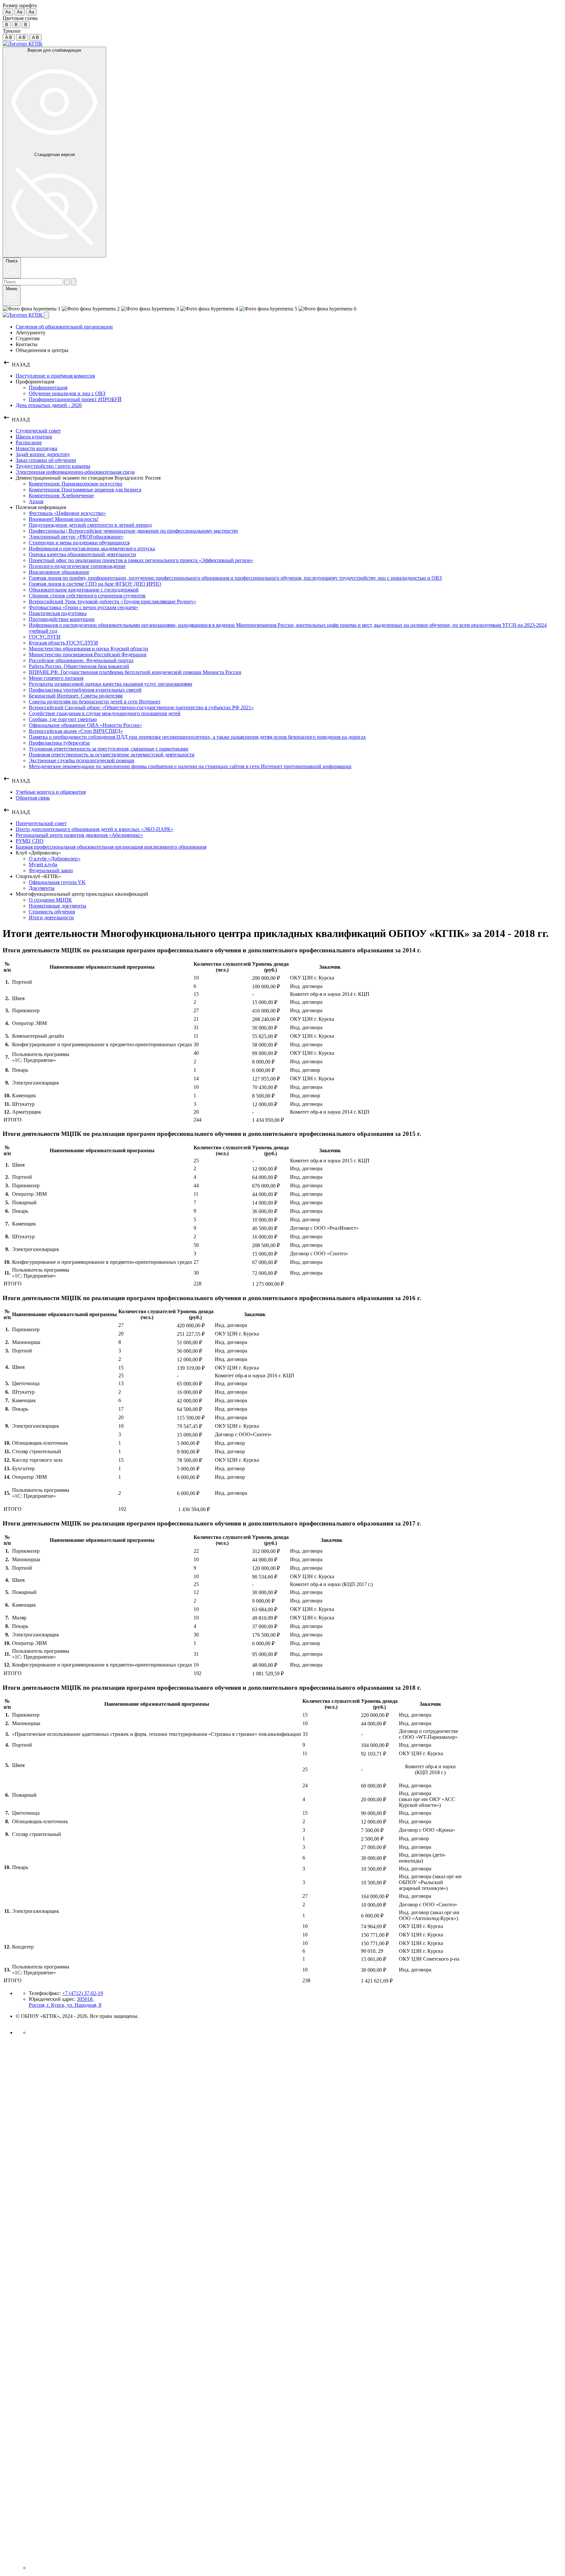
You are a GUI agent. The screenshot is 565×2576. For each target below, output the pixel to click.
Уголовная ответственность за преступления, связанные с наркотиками (109, 749)
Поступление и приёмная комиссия (55, 376)
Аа (8, 12)
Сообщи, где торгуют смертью (63, 719)
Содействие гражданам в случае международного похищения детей (105, 713)
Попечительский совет (41, 823)
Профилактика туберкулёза (59, 743)
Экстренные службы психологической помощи (82, 760)
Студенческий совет (38, 431)
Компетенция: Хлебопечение (61, 495)
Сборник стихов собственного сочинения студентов (87, 596)
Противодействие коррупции (62, 619)
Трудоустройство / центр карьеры (53, 466)
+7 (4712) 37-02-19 (83, 1993)
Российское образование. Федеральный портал (81, 660)
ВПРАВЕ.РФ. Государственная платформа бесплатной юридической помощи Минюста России (135, 672)
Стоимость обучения (52, 912)
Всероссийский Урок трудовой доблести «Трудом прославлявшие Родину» (112, 601)
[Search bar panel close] (74, 282)
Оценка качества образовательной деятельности (82, 554)
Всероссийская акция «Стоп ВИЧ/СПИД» (76, 731)
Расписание (29, 442)
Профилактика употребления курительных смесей (85, 690)
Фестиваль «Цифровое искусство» (67, 513)
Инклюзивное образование (59, 572)
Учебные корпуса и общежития (51, 792)
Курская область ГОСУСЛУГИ (63, 643)
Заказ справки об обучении (46, 460)
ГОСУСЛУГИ (45, 637)
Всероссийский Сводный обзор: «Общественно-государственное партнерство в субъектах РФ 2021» (141, 707)
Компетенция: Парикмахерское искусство (76, 484)
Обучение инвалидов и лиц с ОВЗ (67, 393)
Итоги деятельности (51, 917)
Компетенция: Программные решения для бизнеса (85, 490)
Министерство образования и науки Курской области (88, 649)
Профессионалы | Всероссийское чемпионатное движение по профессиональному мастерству (134, 531)
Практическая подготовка (58, 613)
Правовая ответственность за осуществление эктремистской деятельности (112, 755)
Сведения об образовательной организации (64, 327)
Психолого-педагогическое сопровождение (77, 566)
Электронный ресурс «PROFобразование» (76, 537)
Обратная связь (33, 798)
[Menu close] (46, 315)
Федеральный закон (51, 870)
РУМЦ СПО (30, 841)
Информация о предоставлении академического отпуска (92, 548)
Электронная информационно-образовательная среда (75, 472)
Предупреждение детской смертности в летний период (90, 525)
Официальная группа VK (57, 882)
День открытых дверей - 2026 (49, 405)
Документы (42, 888)
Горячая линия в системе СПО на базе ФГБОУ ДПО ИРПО (95, 584)
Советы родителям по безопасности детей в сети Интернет (95, 702)
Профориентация (48, 388)
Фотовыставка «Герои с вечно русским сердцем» (84, 607)
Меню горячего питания (56, 678)
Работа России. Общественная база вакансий (79, 666)
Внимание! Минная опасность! (64, 519)
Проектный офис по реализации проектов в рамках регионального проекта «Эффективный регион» (141, 560)
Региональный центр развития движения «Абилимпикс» (79, 835)
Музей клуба (43, 865)
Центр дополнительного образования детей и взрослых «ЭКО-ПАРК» (94, 829)
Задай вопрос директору (43, 454)
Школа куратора (34, 437)
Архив (36, 501)
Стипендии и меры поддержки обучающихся (79, 543)
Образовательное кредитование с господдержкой (84, 590)
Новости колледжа (36, 448)
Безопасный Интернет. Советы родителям (76, 696)
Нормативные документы (58, 906)
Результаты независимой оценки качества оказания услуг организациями (111, 684)
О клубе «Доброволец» (55, 859)
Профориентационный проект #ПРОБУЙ (75, 399)
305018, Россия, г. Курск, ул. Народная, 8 (65, 2002)
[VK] (34, 2032)
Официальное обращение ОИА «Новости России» (85, 725)
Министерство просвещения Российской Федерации (88, 654)
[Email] (296, 2568)
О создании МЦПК (50, 900)
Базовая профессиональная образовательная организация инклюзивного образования (111, 847)
